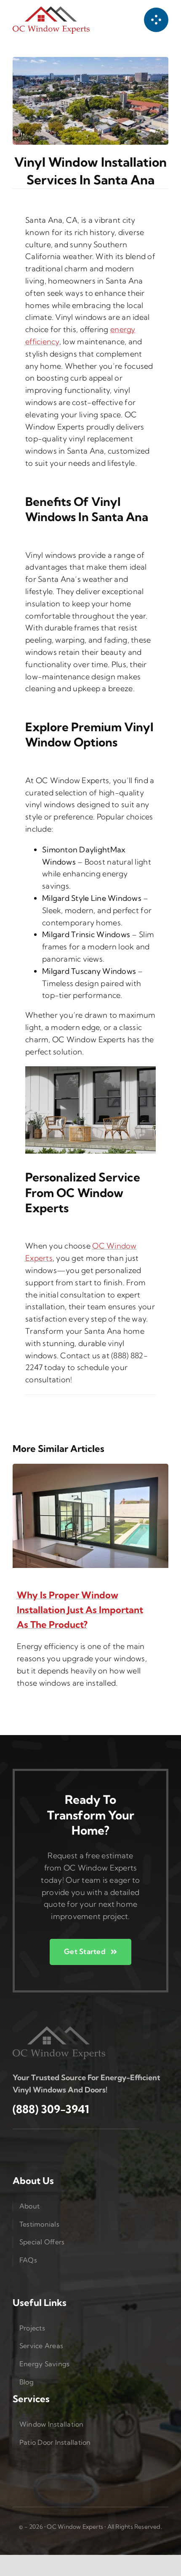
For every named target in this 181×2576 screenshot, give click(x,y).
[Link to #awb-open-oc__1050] (156, 20)
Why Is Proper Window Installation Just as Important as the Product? (80, 1610)
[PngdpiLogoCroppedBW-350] (59, 2030)
